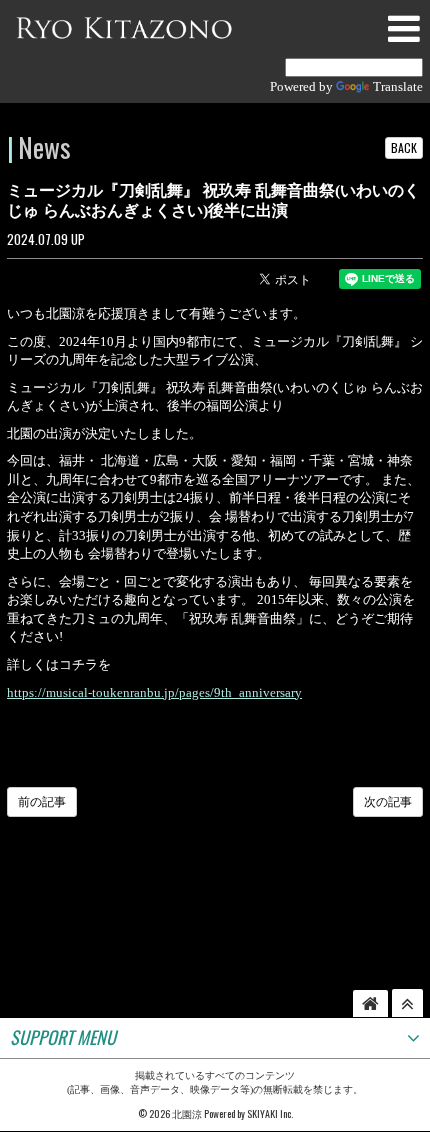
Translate (398, 86)
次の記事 (388, 802)
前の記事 (42, 802)
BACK (404, 147)
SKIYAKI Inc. (270, 1113)
